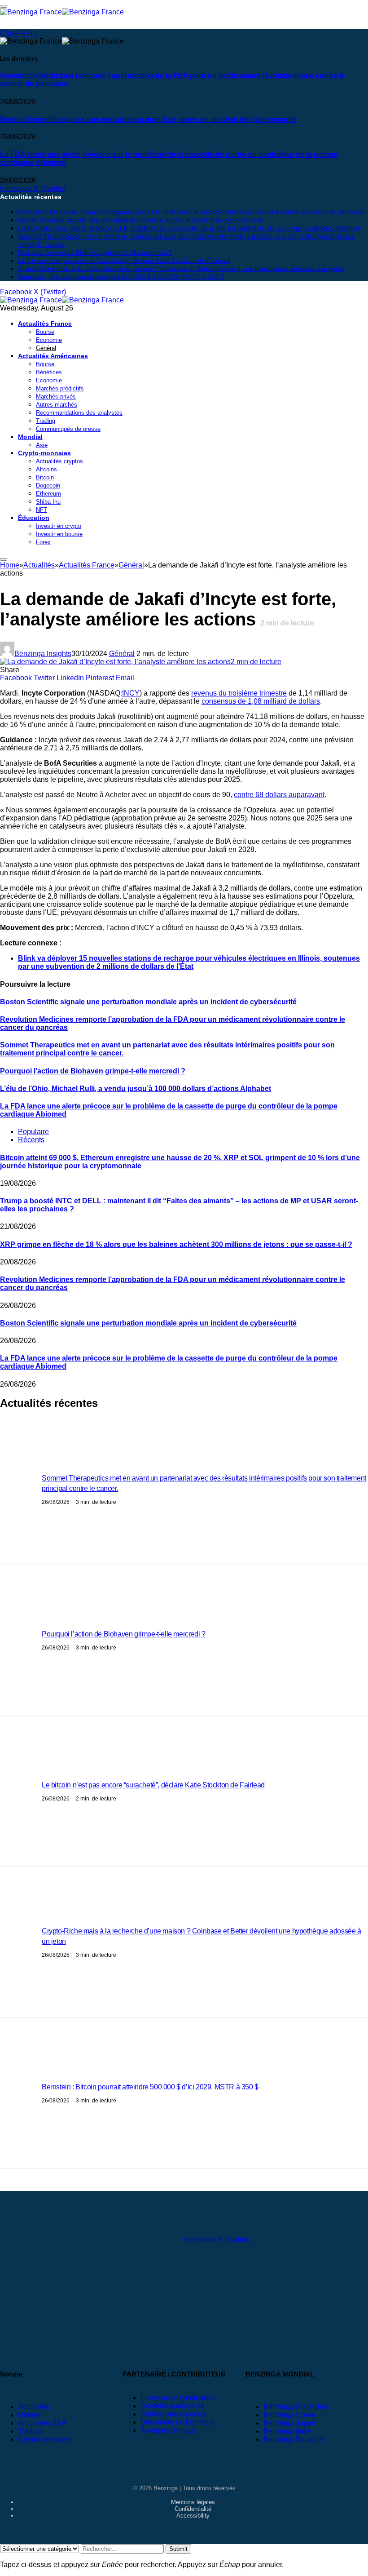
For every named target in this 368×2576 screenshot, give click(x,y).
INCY (131, 693)
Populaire (33, 1132)
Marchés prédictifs (60, 388)
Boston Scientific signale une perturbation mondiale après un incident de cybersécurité (148, 119)
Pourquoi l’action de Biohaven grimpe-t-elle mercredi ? (95, 253)
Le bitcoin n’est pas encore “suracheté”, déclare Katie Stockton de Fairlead (124, 261)
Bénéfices (49, 372)
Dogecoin (48, 485)
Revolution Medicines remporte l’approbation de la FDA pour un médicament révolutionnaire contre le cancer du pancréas (173, 80)
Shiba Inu (48, 502)
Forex (43, 542)
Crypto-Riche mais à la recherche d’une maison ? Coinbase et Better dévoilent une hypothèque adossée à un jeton (181, 269)
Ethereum (48, 494)
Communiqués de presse (68, 429)
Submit (178, 2549)
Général (46, 348)
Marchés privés (56, 397)
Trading (46, 421)
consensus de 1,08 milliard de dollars (261, 701)
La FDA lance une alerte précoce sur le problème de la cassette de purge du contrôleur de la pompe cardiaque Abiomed (169, 158)
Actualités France (45, 324)
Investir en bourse (59, 534)
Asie (42, 445)
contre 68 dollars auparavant (279, 795)
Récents (31, 1140)
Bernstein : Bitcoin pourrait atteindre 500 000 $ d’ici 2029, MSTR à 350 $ (121, 277)
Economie (49, 340)
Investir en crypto (59, 526)
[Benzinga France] (62, 300)
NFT (42, 510)
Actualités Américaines (53, 356)
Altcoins (46, 469)
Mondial (30, 437)
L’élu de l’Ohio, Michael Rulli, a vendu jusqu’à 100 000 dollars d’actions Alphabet (136, 1088)
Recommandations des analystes (79, 413)
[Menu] (4, 559)
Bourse (45, 332)
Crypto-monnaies (44, 453)
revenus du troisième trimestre (239, 693)
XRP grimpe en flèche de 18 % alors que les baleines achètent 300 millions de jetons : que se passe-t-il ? (176, 1244)
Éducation (34, 518)
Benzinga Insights (43, 654)
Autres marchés (57, 405)
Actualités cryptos (59, 461)
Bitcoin (45, 477)
